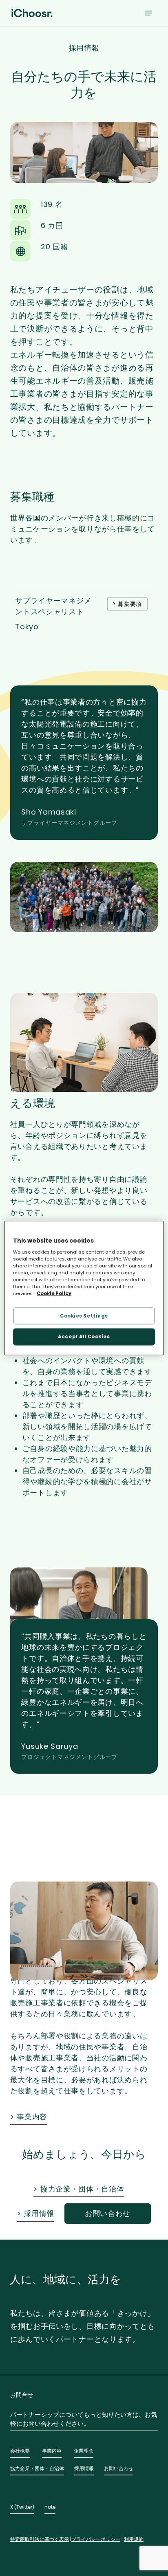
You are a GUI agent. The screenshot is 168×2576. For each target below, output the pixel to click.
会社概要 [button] (20, 2451)
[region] (84, 1288)
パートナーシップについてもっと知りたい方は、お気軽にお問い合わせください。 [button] (84, 2419)
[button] (148, 13)
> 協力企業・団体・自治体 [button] (79, 2189)
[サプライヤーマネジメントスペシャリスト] (86, 618)
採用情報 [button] (84, 2468)
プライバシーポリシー (96, 2539)
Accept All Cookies (84, 1337)
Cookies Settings (84, 1315)
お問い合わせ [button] (119, 2468)
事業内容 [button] (52, 2451)
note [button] (50, 2507)
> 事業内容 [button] (29, 2117)
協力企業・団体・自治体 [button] (37, 2468)
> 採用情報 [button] (36, 2213)
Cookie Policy (54, 1293)
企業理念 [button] (84, 2451)
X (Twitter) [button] (22, 2507)
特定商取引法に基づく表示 (40, 2539)
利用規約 (134, 2539)
